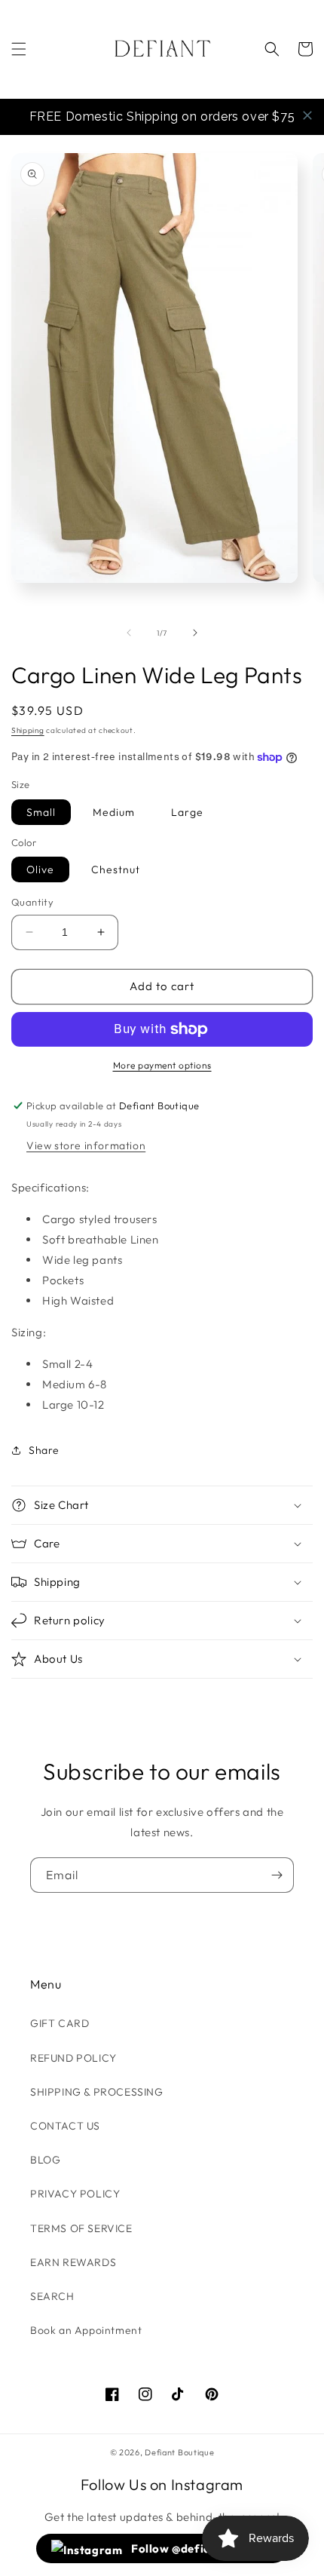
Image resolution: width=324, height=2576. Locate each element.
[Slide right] (195, 633)
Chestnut (116, 869)
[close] (307, 115)
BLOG (45, 2160)
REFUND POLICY (73, 2058)
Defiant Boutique (179, 2452)
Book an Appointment (86, 2330)
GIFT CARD (60, 2023)
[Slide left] (129, 633)
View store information (86, 1145)
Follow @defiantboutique (201, 2548)
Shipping (28, 730)
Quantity (32, 902)
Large (187, 812)
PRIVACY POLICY (75, 2194)
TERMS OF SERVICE (81, 2228)
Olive (40, 869)
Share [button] (44, 1450)
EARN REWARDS (73, 2262)
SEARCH (52, 2296)
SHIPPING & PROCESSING (97, 2092)
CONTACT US (65, 2126)
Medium (114, 812)
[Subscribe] (277, 1875)
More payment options (162, 1065)
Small (41, 812)
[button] (19, 49)
